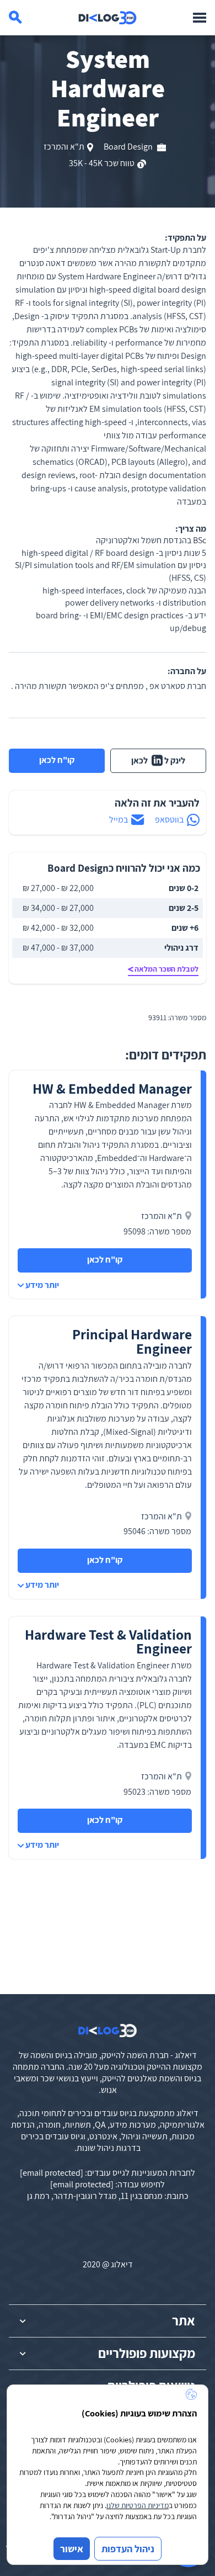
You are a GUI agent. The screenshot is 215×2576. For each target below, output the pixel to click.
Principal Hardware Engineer (132, 1341)
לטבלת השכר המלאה (166, 969)
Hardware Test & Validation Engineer (108, 1642)
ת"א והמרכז (64, 147)
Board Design (129, 147)
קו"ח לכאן (57, 760)
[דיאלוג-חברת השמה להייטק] (108, 18)
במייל (119, 820)
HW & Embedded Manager (112, 1088)
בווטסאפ (169, 820)
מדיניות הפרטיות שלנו (138, 2505)
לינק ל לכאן (158, 760)
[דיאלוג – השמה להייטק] (108, 2031)
